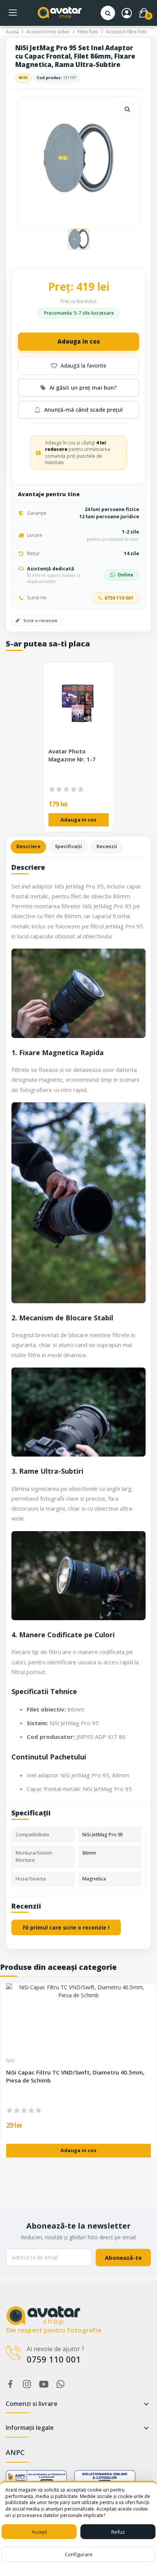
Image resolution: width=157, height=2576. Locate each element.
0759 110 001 (119, 598)
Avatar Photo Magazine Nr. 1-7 (72, 755)
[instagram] (27, 2384)
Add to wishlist (78, 366)
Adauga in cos (79, 341)
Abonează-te (123, 2258)
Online (125, 575)
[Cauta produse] (108, 13)
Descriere (28, 846)
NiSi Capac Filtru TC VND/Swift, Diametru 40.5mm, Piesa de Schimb (75, 2076)
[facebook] (10, 2384)
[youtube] (44, 2384)
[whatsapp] (61, 2384)
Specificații (68, 846)
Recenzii (107, 846)
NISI (23, 78)
